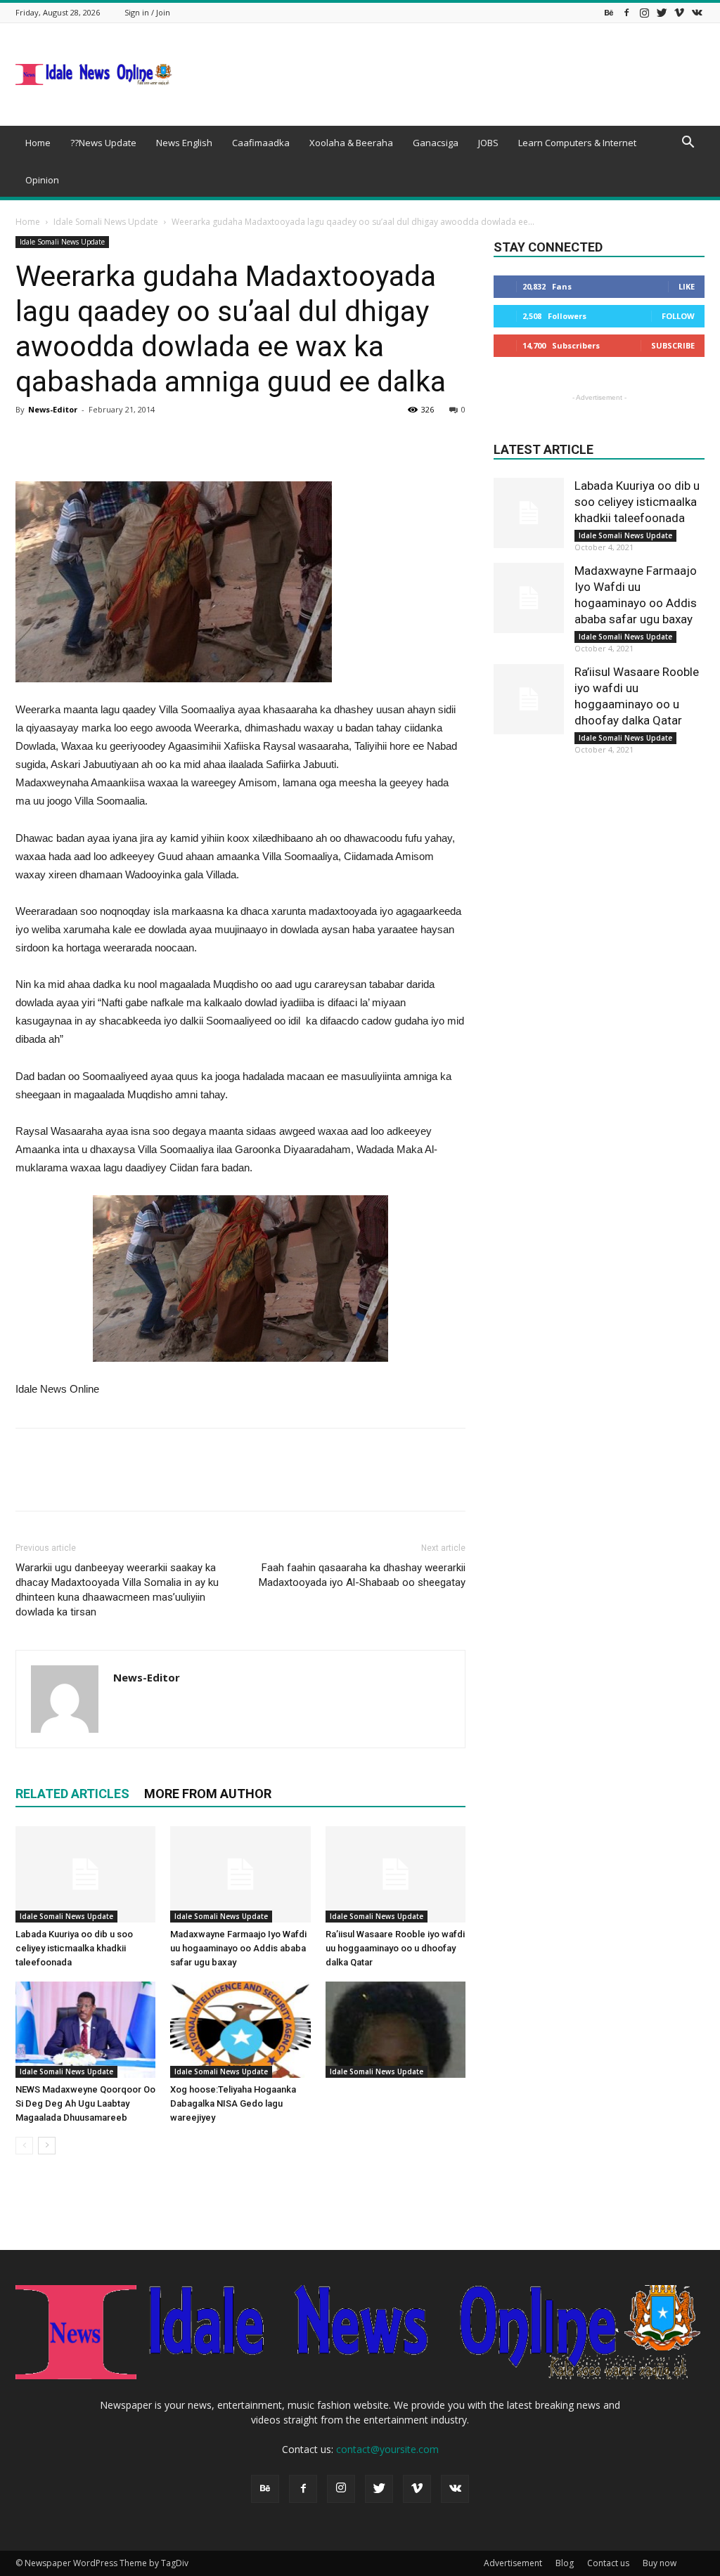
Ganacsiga (436, 143)
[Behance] (609, 12)
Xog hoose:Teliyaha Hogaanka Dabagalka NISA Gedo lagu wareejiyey (233, 2103)
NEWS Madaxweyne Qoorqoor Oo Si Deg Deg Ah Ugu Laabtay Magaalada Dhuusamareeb (85, 2103)
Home (38, 143)
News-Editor (53, 409)
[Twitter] (662, 12)
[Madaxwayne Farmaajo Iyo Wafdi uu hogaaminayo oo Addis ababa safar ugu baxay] (240, 1874)
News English (184, 143)
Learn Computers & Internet (577, 143)
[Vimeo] (679, 12)
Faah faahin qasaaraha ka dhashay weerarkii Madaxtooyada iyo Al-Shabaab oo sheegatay (362, 1575)
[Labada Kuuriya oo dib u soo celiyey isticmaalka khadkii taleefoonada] (85, 1874)
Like (687, 286)
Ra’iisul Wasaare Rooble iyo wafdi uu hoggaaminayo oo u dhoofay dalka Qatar (395, 1948)
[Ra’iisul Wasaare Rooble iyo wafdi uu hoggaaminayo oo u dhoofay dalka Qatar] (396, 1874)
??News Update (103, 143)
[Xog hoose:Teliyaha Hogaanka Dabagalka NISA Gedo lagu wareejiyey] (240, 2030)
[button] (688, 144)
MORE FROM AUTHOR (208, 1794)
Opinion (42, 180)
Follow (678, 316)
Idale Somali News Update (106, 222)
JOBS (488, 143)
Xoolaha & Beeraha (351, 143)
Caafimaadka (261, 143)
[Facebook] (626, 12)
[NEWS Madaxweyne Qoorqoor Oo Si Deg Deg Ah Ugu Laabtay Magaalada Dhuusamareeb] (85, 2030)
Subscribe (673, 345)
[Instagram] (644, 12)
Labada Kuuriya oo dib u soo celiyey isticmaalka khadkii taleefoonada (74, 1948)
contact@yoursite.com (387, 2449)
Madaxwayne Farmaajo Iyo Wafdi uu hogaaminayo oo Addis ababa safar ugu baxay (238, 1948)
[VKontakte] (697, 12)
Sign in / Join (147, 12)
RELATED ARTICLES (72, 1794)
